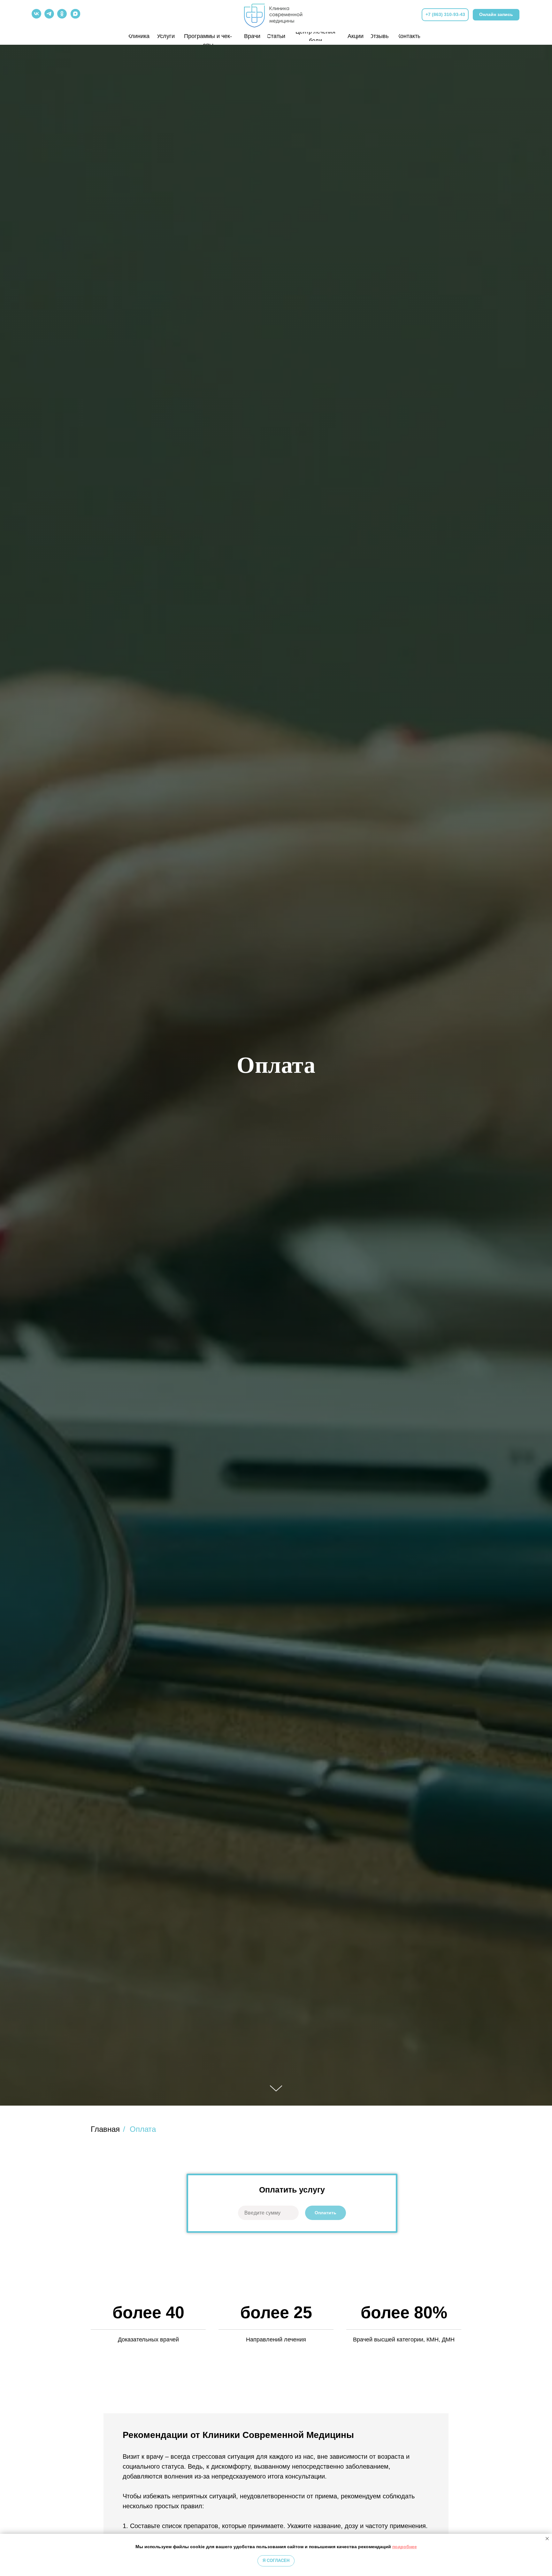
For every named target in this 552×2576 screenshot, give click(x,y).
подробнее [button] (405, 2547)
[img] (276, 14)
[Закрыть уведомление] (547, 2539)
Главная (105, 2129)
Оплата (143, 2129)
